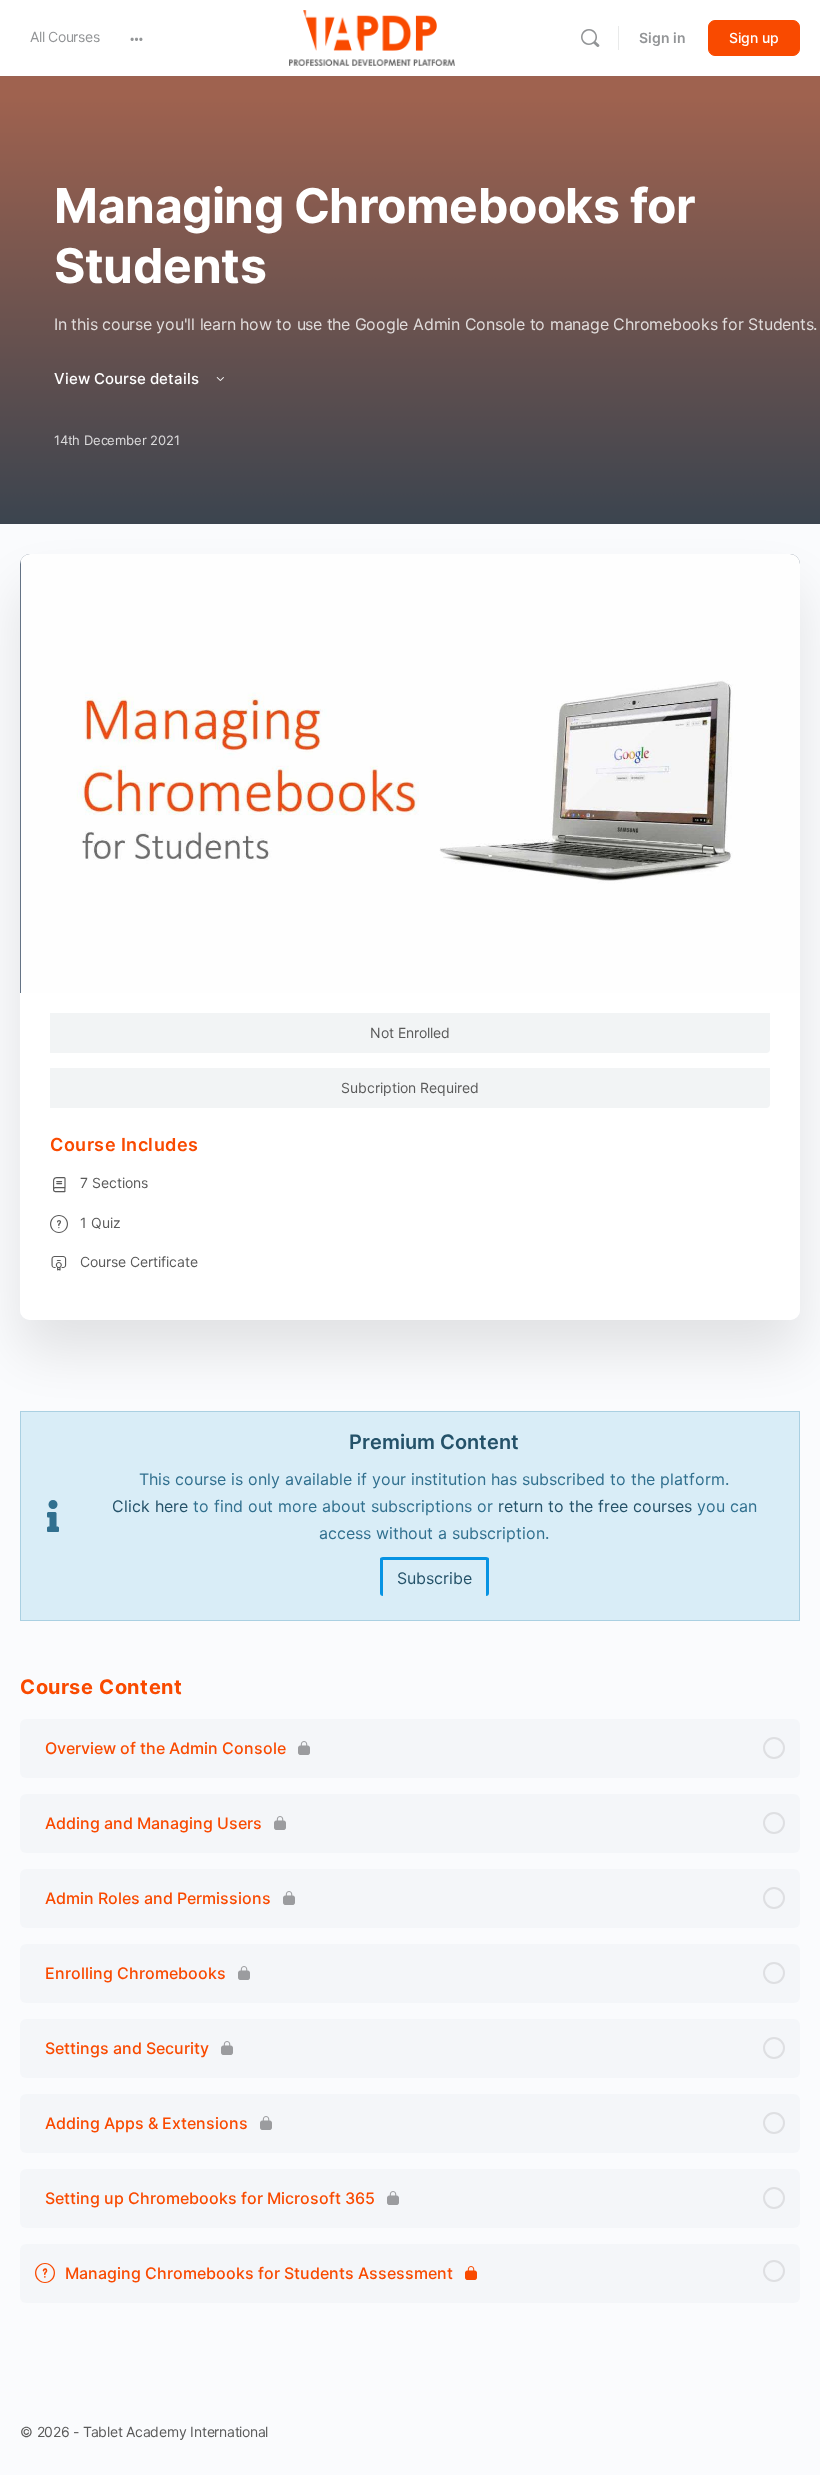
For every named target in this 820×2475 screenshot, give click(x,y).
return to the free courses (595, 1506)
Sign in (662, 37)
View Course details (128, 378)
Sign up (754, 37)
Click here (150, 1506)
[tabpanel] (410, 1516)
